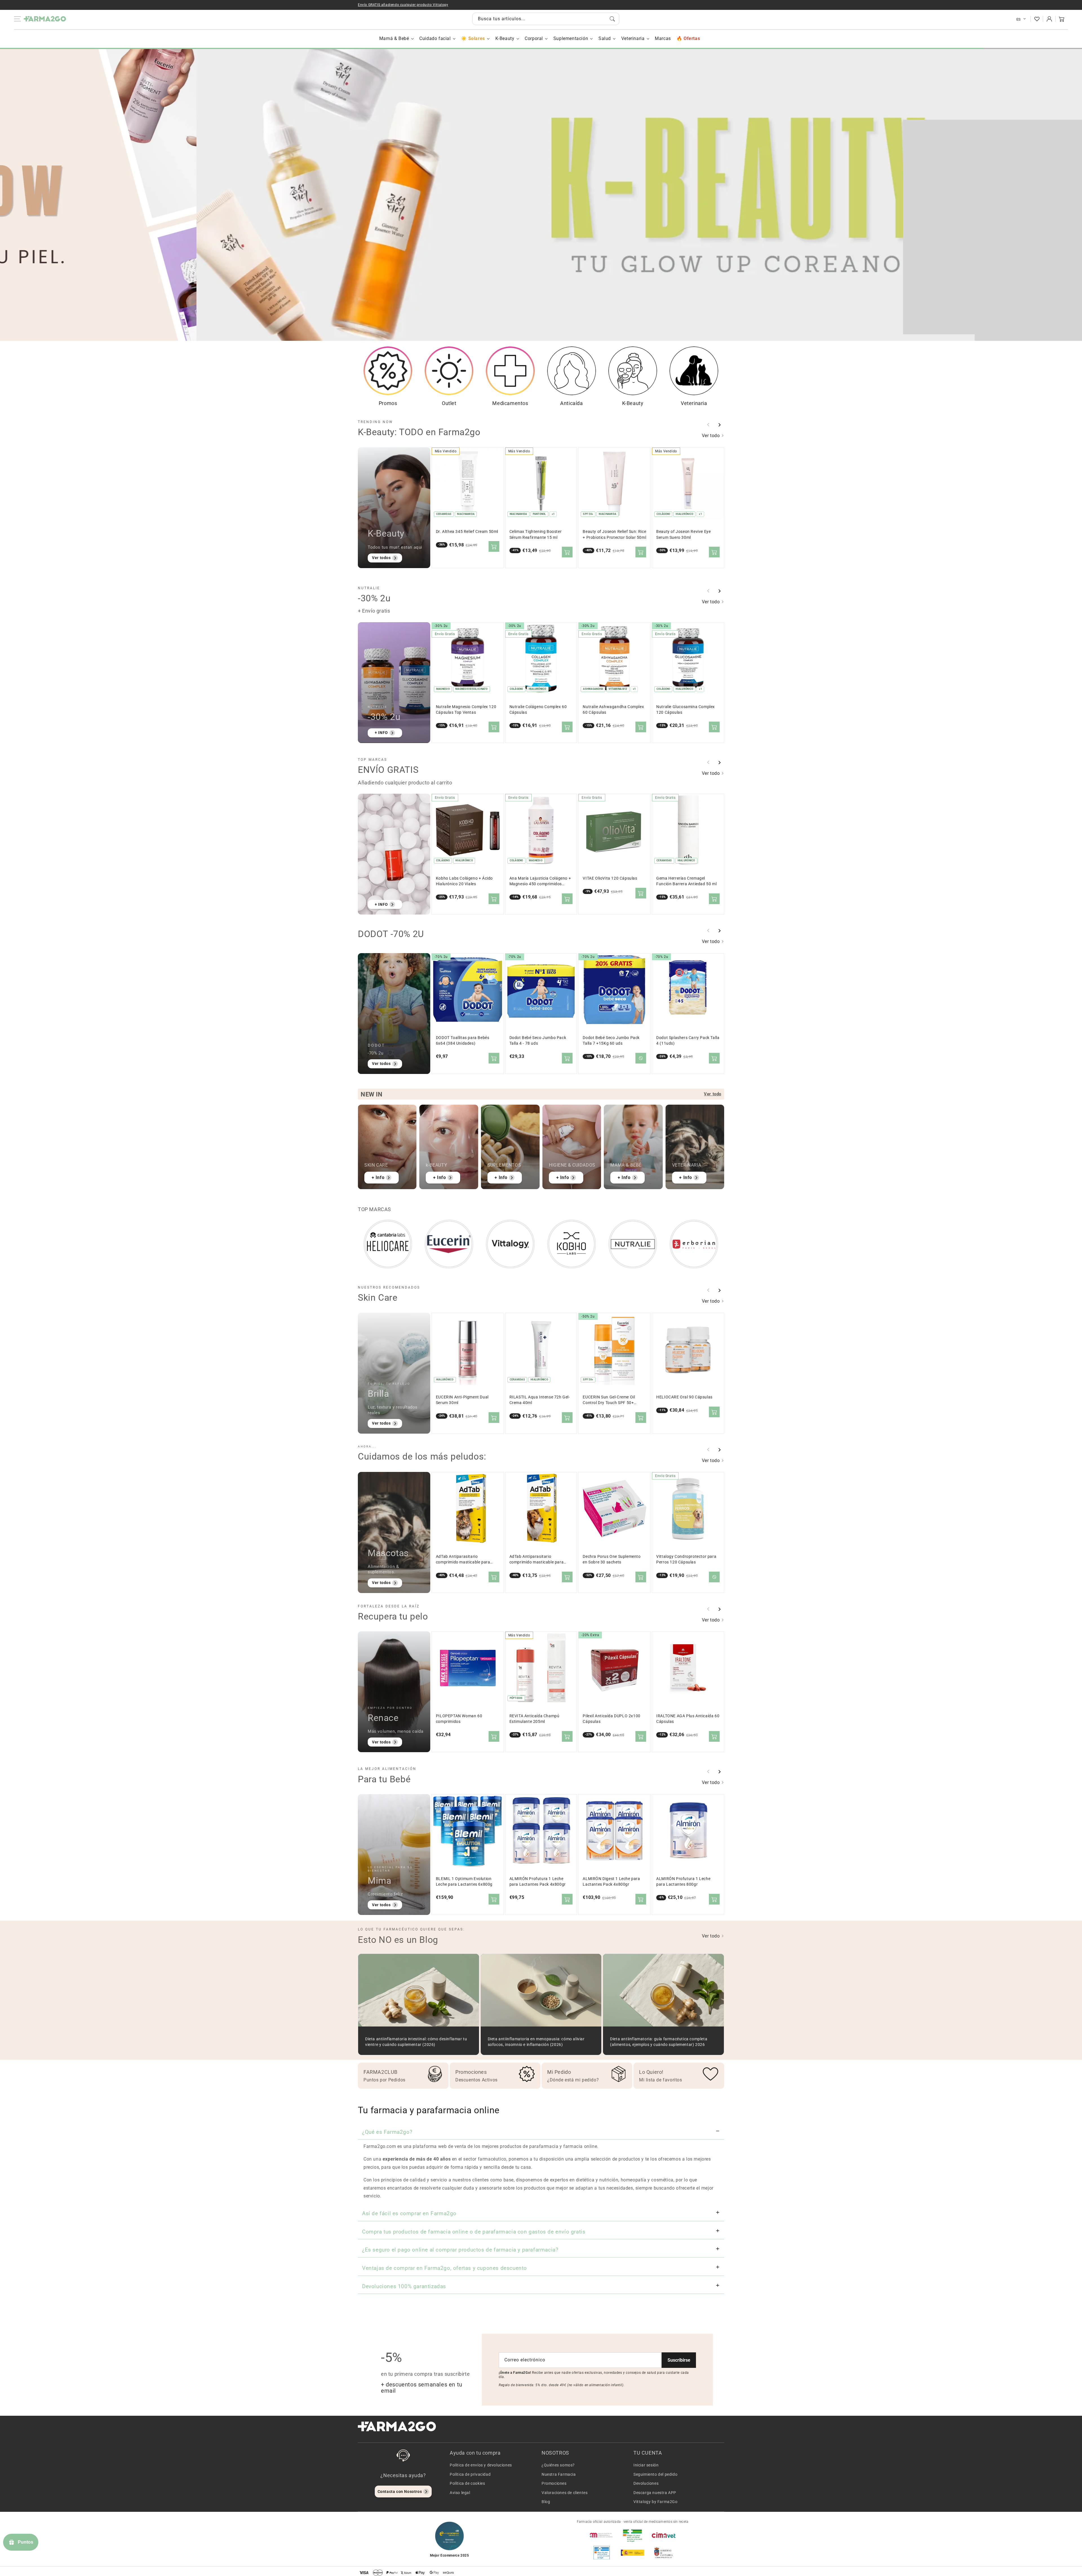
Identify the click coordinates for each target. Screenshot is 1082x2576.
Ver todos (381, 558)
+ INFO (537, 165)
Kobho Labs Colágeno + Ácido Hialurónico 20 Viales (464, 881)
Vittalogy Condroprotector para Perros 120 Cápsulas (686, 1559)
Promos (388, 403)
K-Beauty (505, 38)
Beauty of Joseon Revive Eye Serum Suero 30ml (683, 534)
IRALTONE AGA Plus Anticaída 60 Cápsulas (688, 1719)
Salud (605, 38)
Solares (476, 38)
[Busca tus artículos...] (612, 19)
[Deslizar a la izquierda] (708, 425)
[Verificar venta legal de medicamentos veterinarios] (602, 2553)
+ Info (378, 1177)
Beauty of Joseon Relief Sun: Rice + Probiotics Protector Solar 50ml (614, 534)
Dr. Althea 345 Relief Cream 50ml (467, 532)
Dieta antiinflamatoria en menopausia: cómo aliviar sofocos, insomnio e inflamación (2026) (536, 2042)
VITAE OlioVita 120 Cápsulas (610, 878)
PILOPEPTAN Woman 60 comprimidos (459, 1719)
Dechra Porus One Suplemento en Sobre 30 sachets (612, 1559)
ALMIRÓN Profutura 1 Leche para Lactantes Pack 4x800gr (538, 1882)
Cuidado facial (435, 38)
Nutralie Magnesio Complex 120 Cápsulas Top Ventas (466, 710)
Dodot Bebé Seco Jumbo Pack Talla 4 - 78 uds (538, 1041)
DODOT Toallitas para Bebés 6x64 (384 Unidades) (463, 1041)
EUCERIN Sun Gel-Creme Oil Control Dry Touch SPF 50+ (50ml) (609, 1400)
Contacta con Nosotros (400, 2492)
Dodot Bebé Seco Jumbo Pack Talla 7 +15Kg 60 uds (611, 1041)
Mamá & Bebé (394, 38)
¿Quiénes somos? (558, 2465)
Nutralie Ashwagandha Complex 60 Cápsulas (613, 710)
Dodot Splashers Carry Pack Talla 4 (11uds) (688, 1041)
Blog (546, 2502)
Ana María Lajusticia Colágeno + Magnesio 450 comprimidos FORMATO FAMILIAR (540, 881)
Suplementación (571, 38)
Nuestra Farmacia (559, 2474)
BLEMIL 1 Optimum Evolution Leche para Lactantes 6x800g (464, 1882)
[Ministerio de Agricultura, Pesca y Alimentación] (633, 2553)
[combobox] (546, 19)
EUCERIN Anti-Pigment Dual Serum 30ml (462, 1400)
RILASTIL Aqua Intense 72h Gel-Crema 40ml (540, 1400)
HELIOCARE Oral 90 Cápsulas (684, 1397)
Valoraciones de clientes (565, 2493)
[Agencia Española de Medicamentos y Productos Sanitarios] (602, 2535)
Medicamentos (510, 403)
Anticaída (571, 403)
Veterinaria (633, 38)
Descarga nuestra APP (655, 2493)
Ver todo (711, 436)
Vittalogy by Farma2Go (656, 2502)
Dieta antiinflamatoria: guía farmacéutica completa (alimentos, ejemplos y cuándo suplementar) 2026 (659, 2042)
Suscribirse (679, 2360)
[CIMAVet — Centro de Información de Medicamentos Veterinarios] (664, 2535)
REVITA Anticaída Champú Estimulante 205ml (535, 1719)
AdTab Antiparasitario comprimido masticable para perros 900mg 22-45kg (537, 1560)
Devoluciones (646, 2483)
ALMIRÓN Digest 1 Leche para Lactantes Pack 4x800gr (611, 1882)
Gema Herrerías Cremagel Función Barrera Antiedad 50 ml (686, 881)
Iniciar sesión (646, 2465)
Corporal (534, 38)
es (1019, 19)
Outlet (449, 403)
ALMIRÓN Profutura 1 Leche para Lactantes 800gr (683, 1882)
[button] (1062, 19)
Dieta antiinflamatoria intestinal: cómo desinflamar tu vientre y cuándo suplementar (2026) (416, 2042)
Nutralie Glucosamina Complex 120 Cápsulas (686, 710)
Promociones (554, 2483)
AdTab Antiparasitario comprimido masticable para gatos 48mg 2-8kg (463, 1560)
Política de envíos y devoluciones (481, 2465)
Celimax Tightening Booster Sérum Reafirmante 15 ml (536, 534)
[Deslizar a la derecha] (719, 425)
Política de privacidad (470, 2474)
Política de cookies (467, 2483)
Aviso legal (460, 2493)
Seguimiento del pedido (655, 2474)
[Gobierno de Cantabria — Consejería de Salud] (664, 2553)
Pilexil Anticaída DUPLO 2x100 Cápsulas (611, 1719)
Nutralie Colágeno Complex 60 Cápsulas (538, 710)
